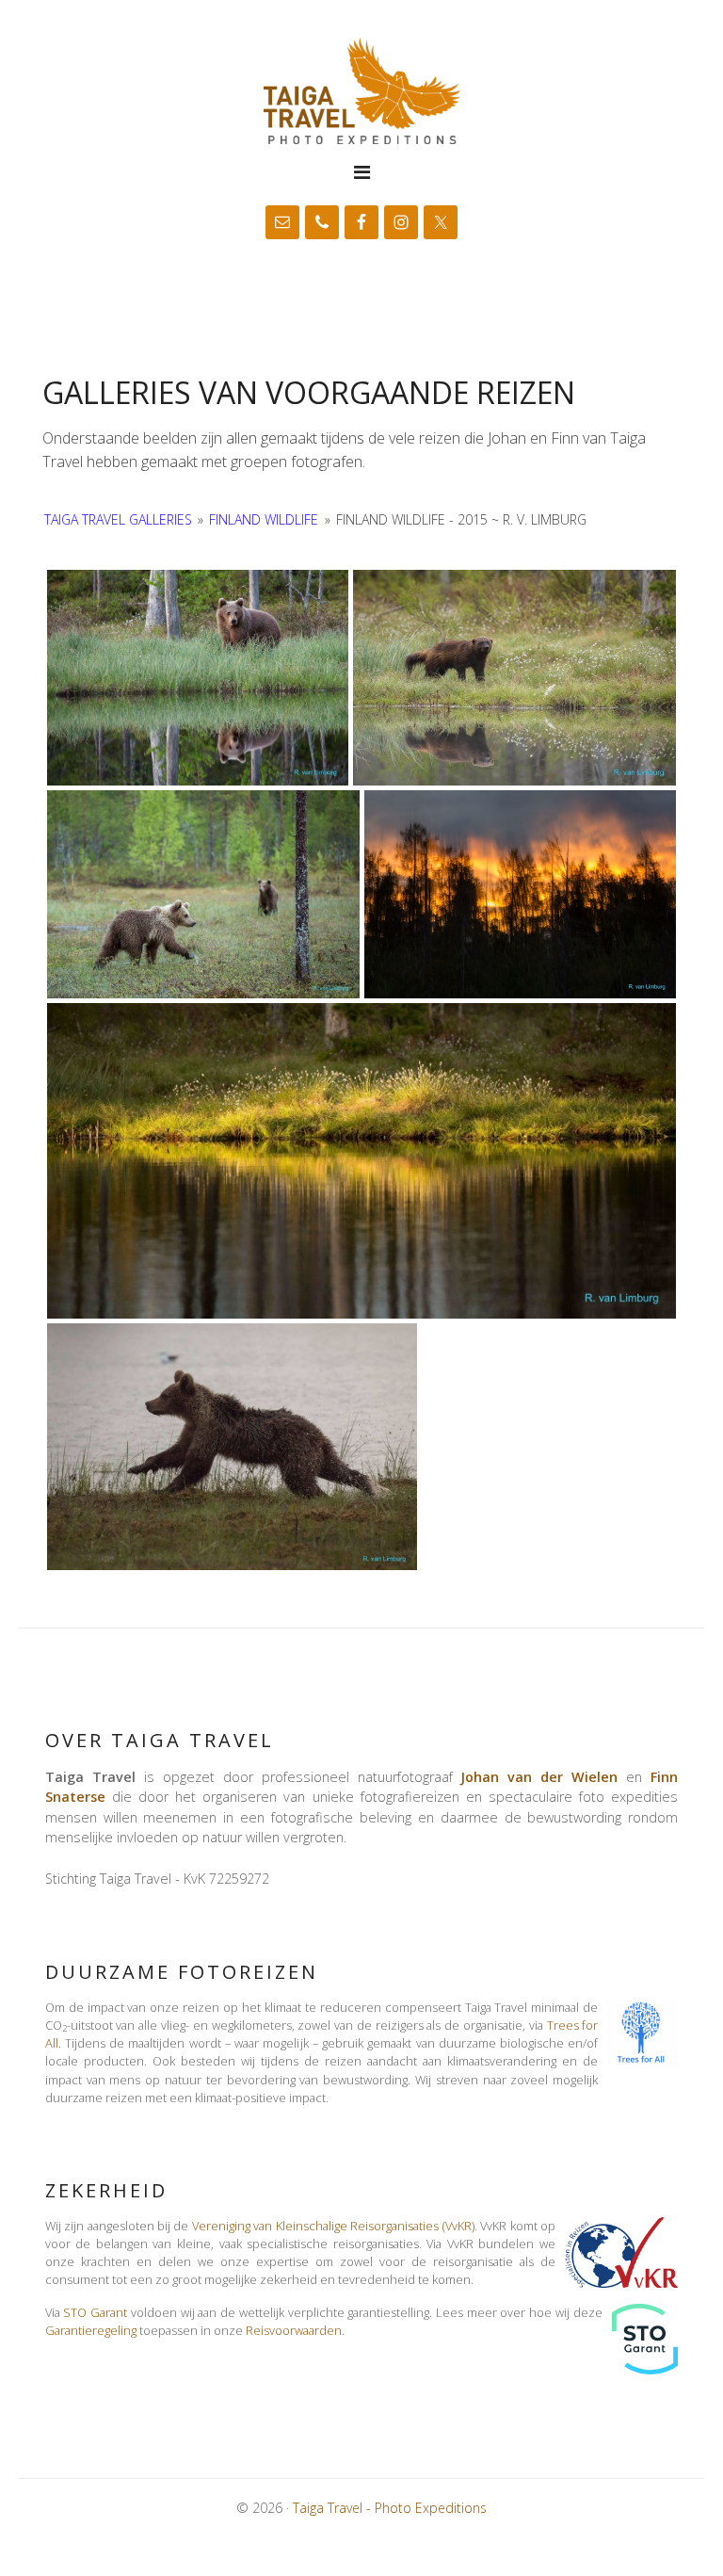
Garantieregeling (91, 2330)
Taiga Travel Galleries (118, 519)
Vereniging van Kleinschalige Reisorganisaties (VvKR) (333, 2226)
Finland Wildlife (264, 519)
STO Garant (95, 2312)
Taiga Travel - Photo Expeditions (361, 91)
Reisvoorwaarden (294, 2330)
